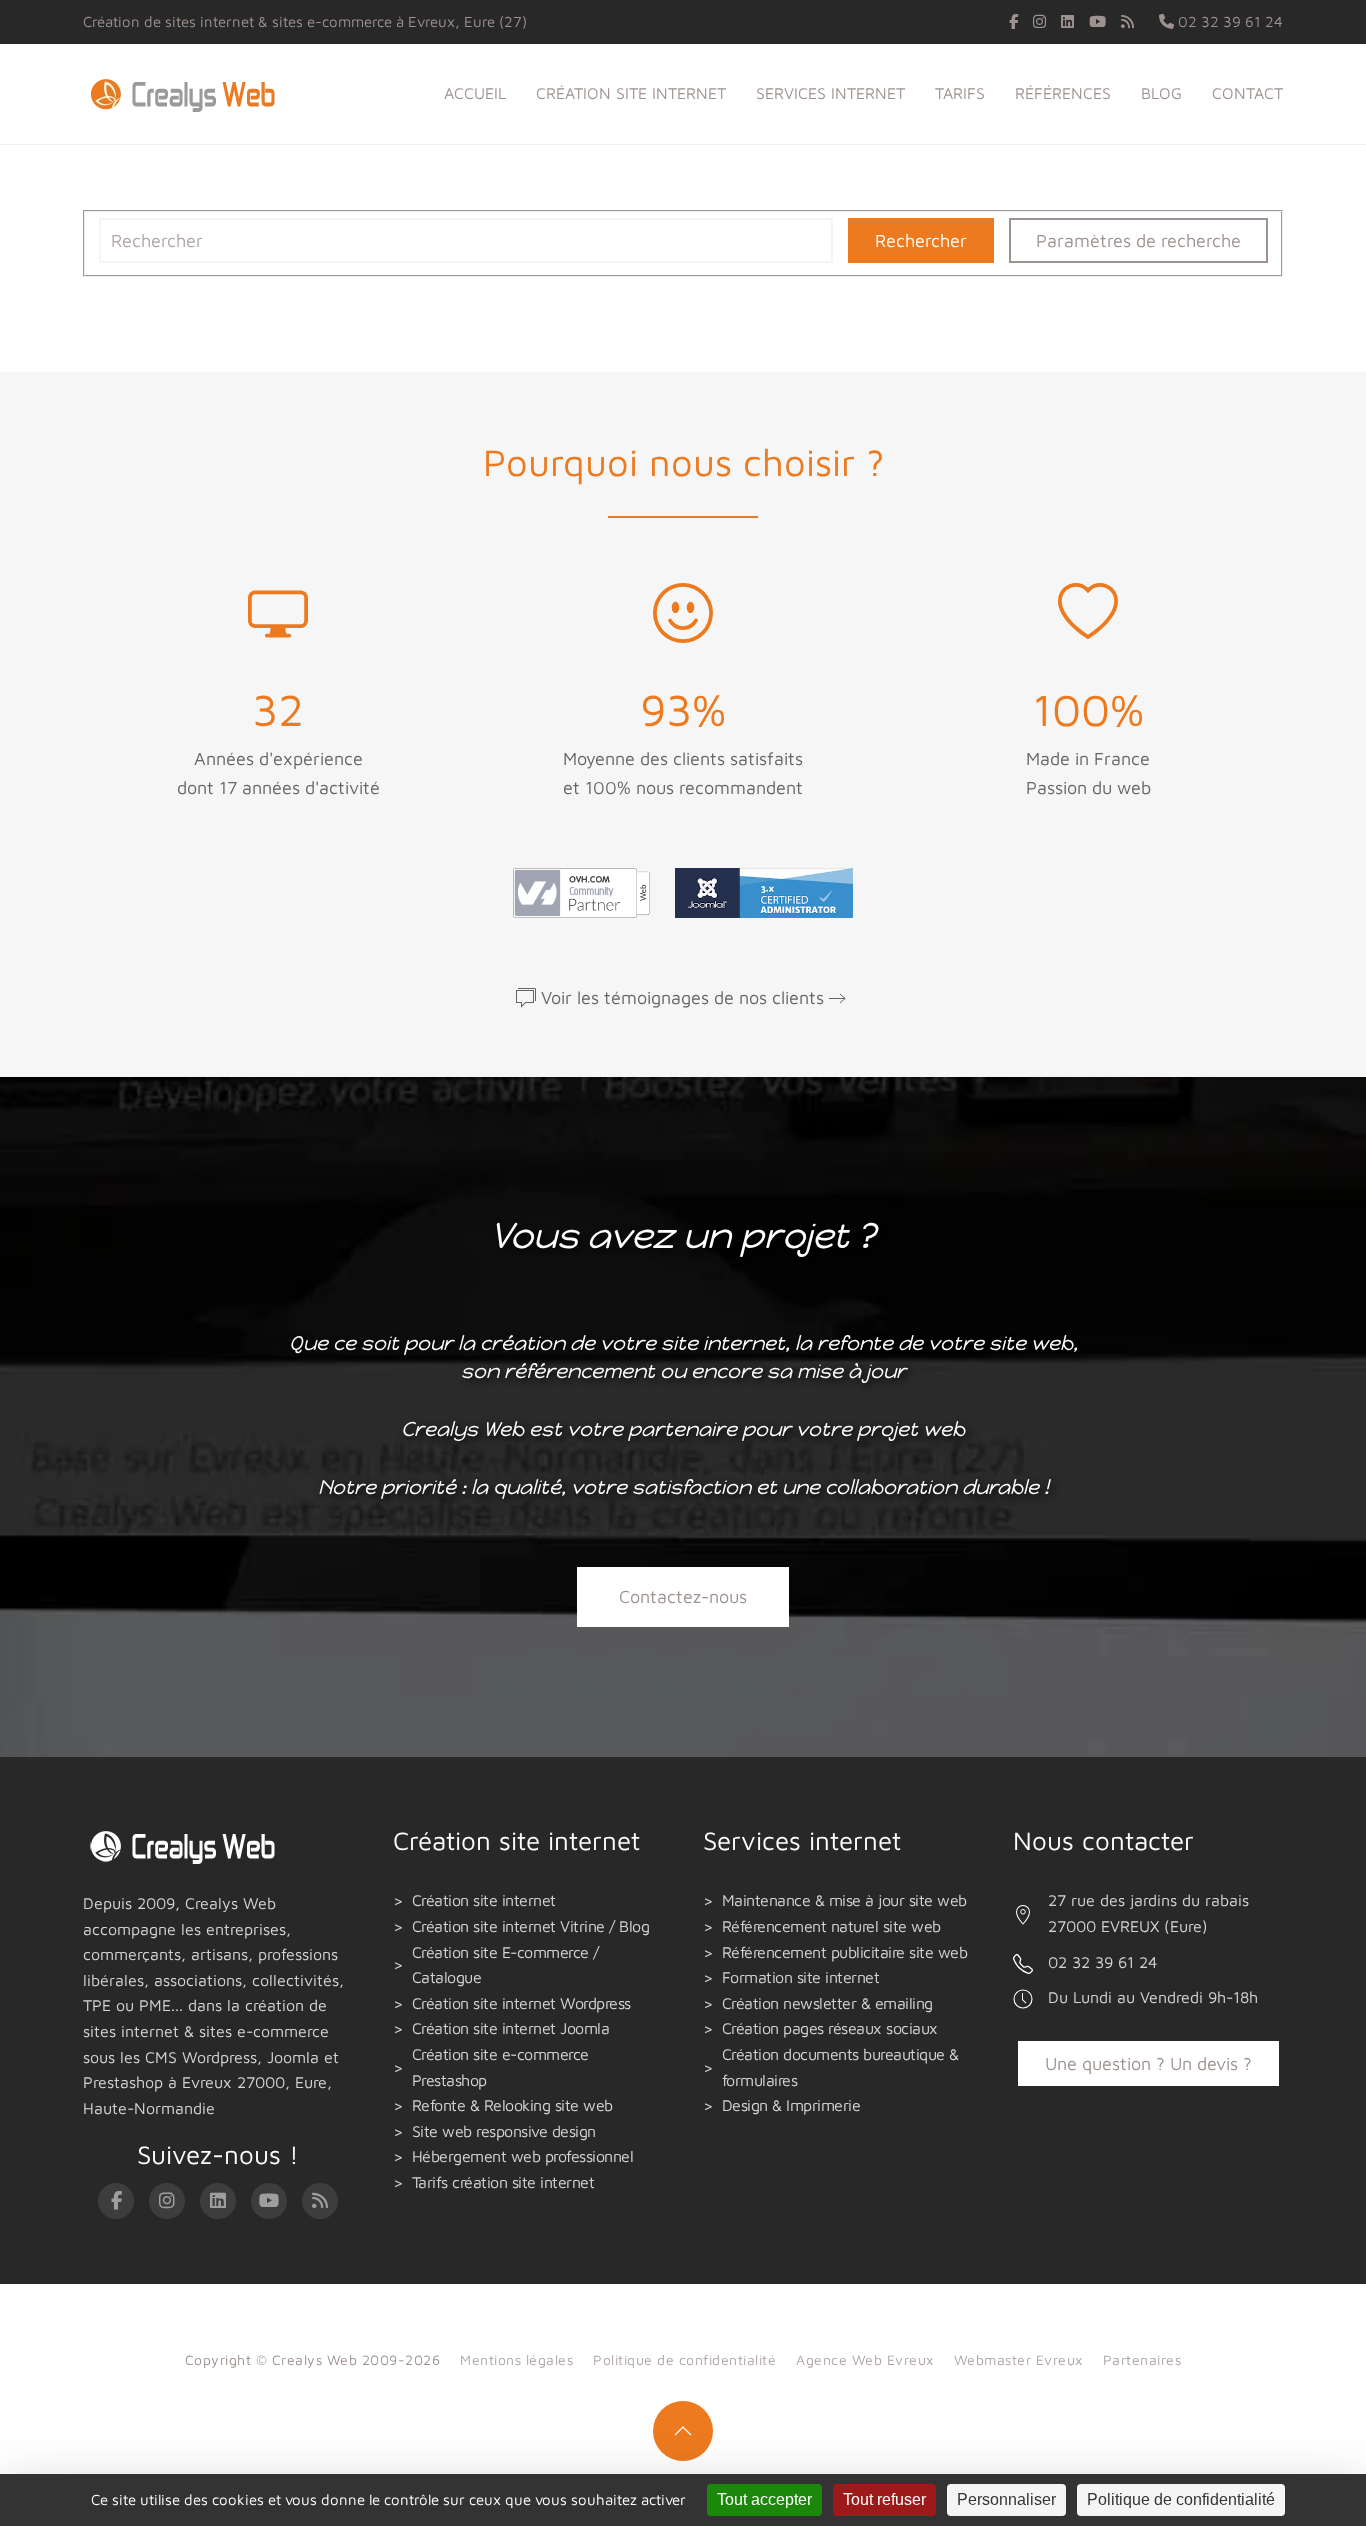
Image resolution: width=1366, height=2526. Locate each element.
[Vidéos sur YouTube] (1097, 21)
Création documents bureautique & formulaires (840, 2067)
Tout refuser (884, 2499)
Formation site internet (801, 1977)
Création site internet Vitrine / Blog (531, 1926)
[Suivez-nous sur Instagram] (1039, 21)
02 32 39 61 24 (1228, 21)
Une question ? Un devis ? (1148, 2063)
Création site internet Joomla (511, 2028)
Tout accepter (764, 2499)
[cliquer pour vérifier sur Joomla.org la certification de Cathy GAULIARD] (759, 890)
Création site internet (484, 1900)
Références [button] (1063, 93)
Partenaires (1142, 2359)
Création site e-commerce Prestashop (500, 2067)
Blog (1161, 93)
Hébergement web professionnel (523, 2156)
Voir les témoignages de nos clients (682, 997)
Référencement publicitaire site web (845, 1952)
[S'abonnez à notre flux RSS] (1127, 21)
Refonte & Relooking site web (512, 2105)
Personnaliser (1006, 2499)
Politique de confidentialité (684, 2359)
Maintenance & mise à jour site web (844, 1900)
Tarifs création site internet (503, 2182)
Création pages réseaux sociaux (830, 2028)
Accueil (475, 93)
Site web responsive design (504, 2131)
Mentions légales (516, 2359)
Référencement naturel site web (831, 1926)
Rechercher (921, 240)
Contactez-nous (683, 1596)
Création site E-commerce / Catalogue (505, 1965)
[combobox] (466, 240)
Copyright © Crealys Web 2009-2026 (313, 2359)
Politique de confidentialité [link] (1181, 2499)
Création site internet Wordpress (521, 2003)
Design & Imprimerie (791, 2105)
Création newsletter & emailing (827, 2003)
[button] (683, 2431)
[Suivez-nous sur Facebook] (1013, 21)
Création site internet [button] (631, 93)
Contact (1247, 93)
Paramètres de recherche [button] (1138, 240)
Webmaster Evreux (1018, 2359)
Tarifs (960, 93)
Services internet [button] (830, 93)
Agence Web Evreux (865, 2359)
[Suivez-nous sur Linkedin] (1067, 21)
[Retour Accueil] (187, 94)
